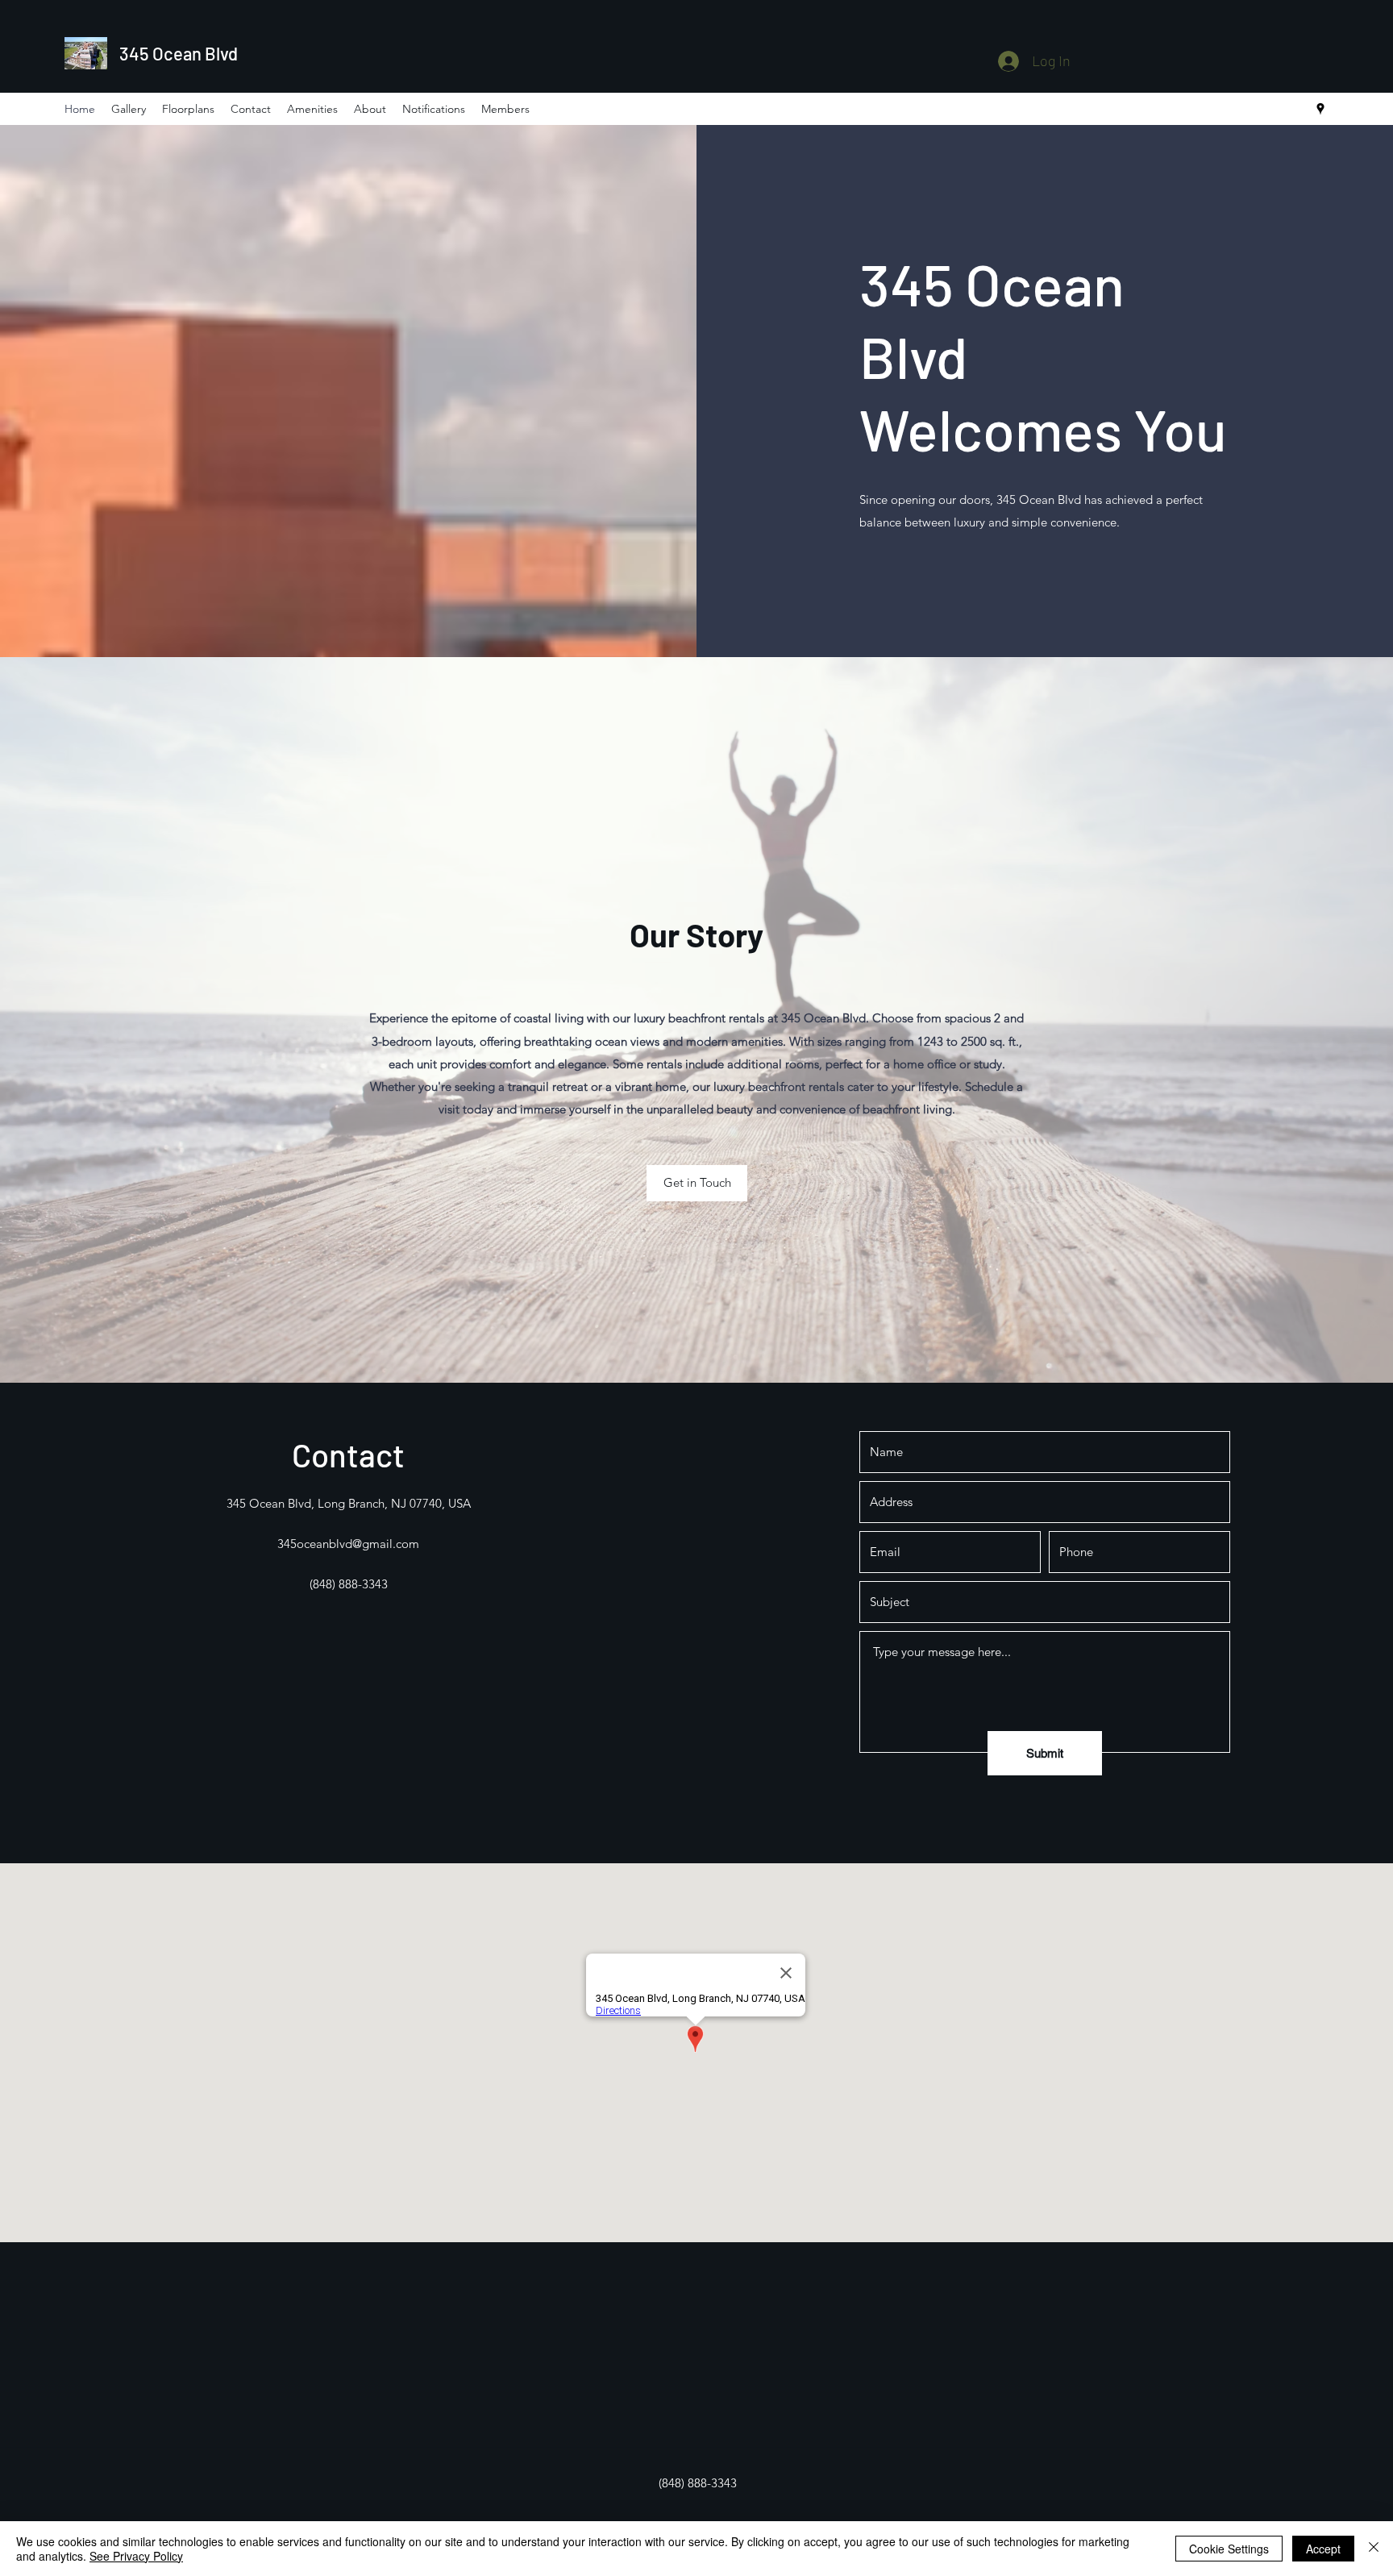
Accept (1323, 2549)
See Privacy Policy (136, 2556)
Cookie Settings (1229, 2549)
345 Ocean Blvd (179, 53)
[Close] (1374, 2549)
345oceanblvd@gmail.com (348, 1544)
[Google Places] (1320, 109)
